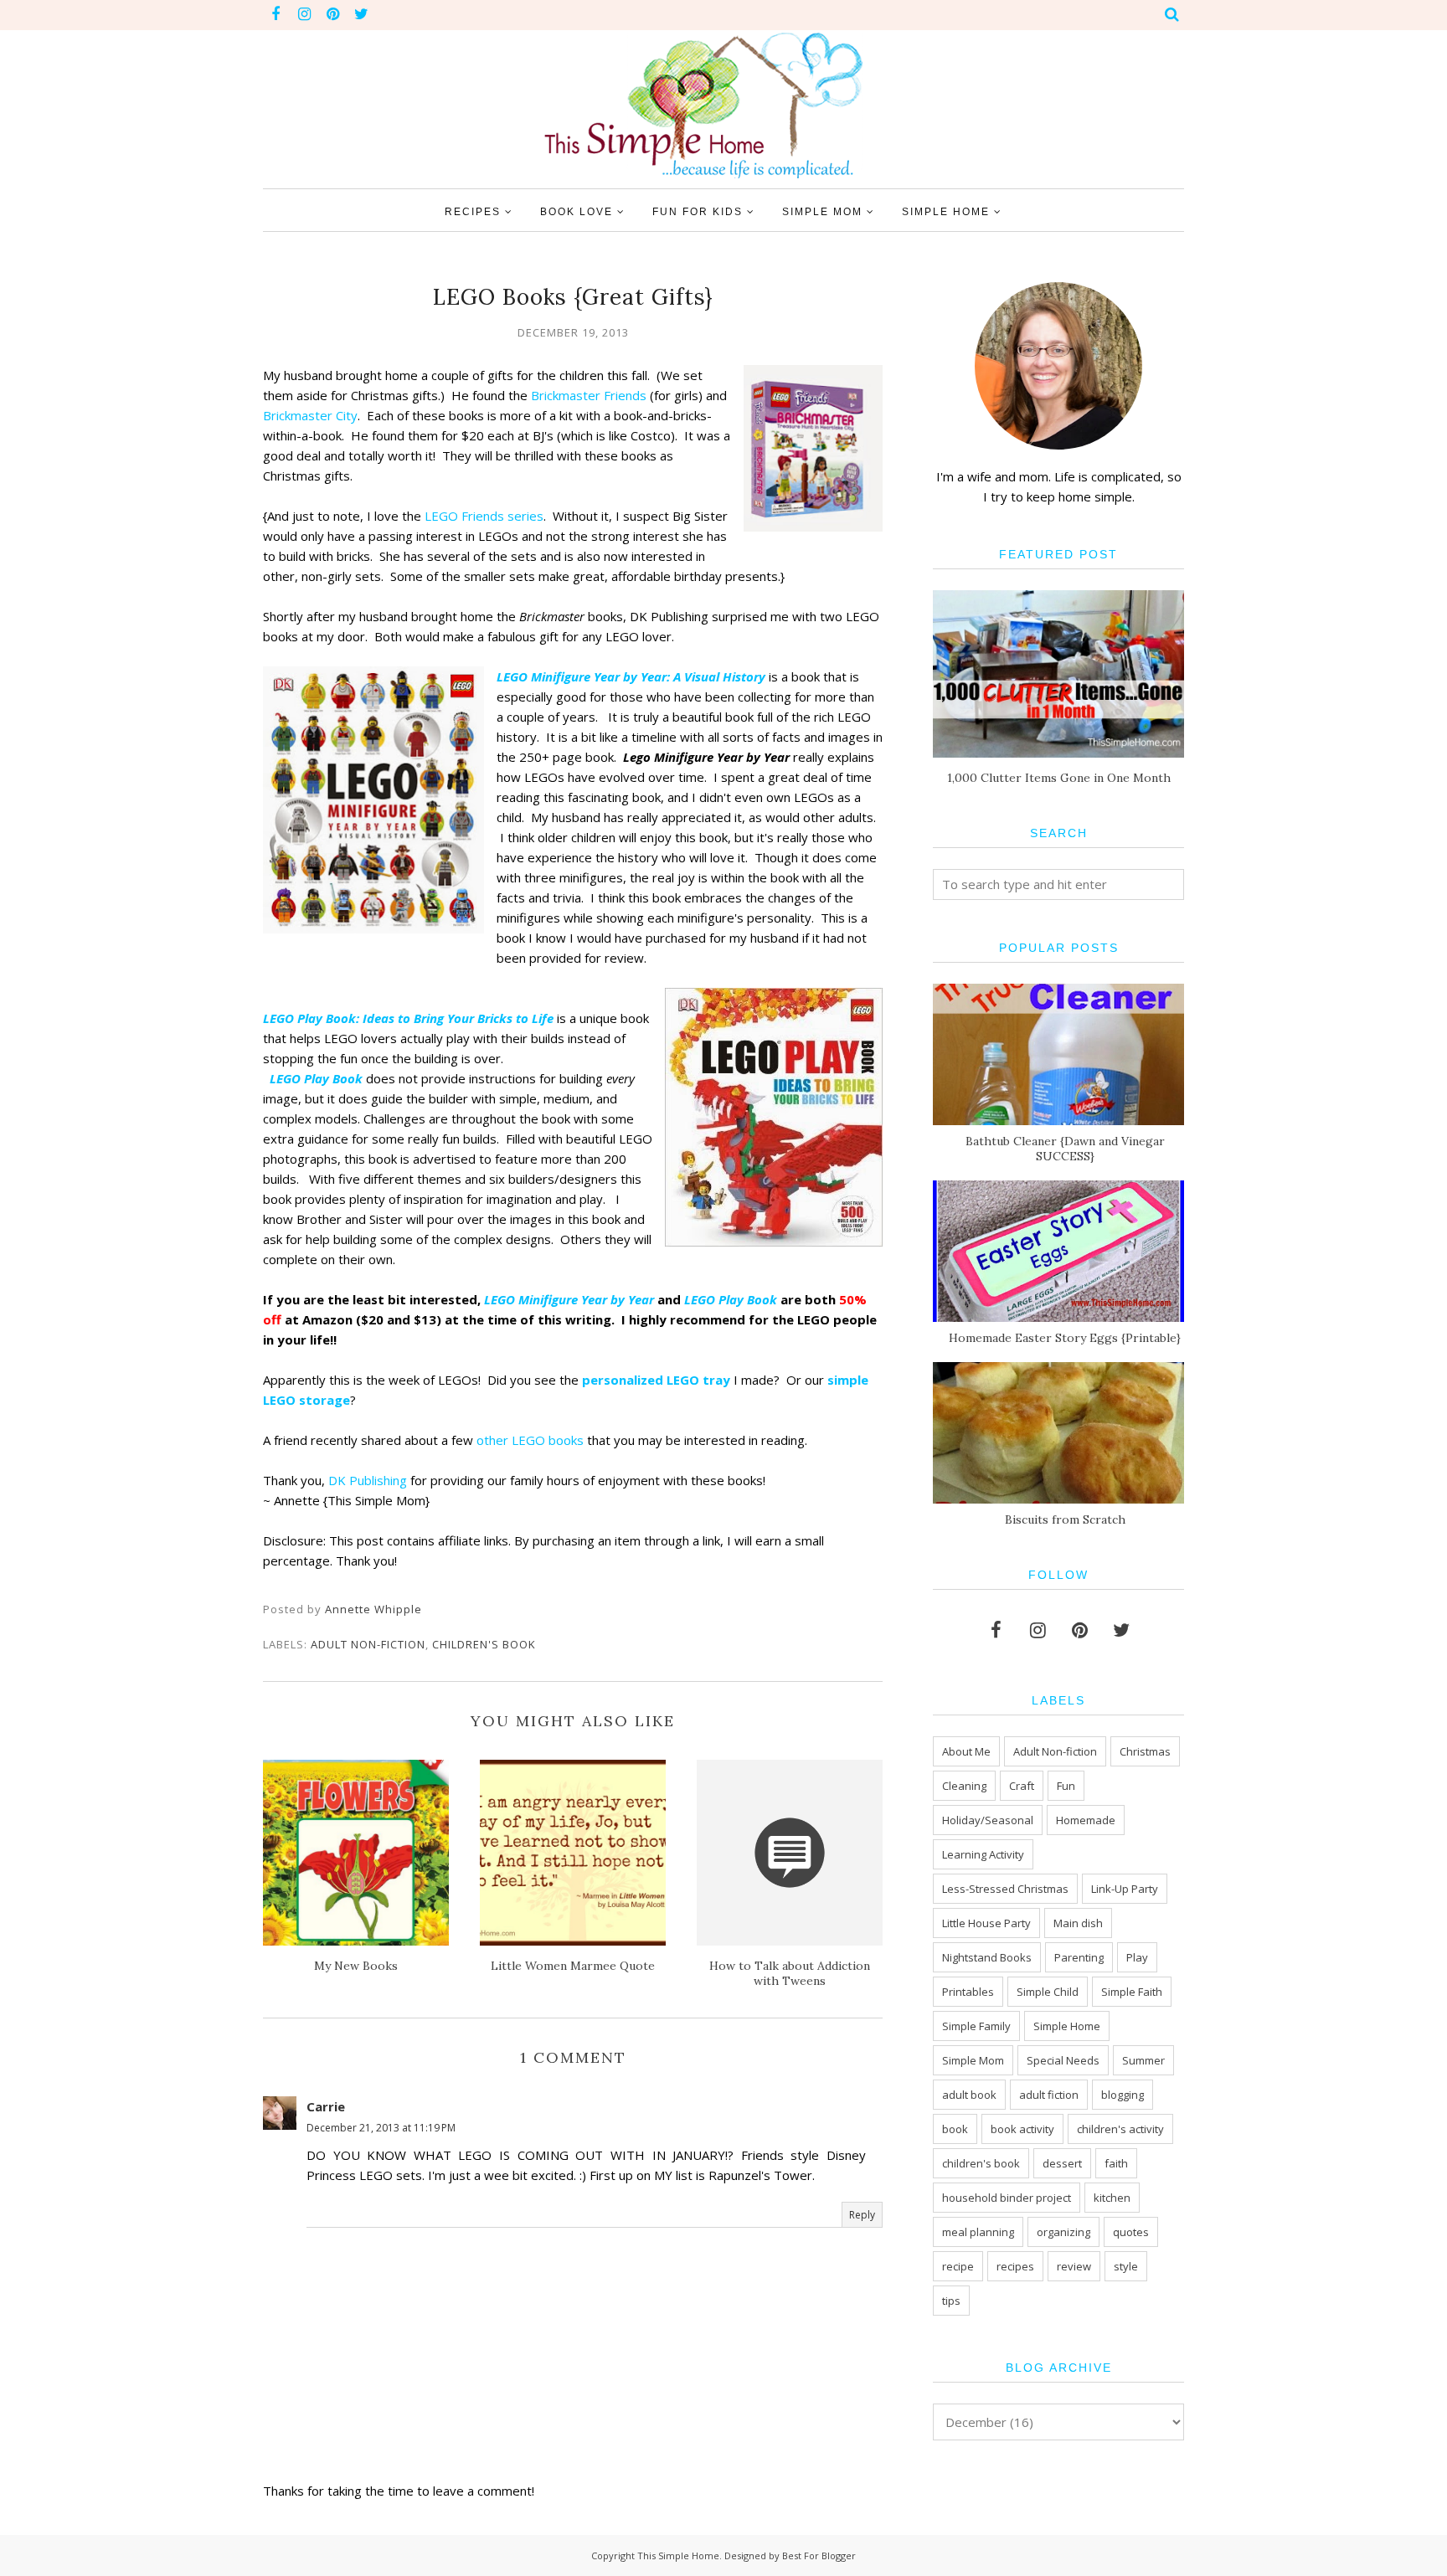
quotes (1131, 2232)
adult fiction (1049, 2095)
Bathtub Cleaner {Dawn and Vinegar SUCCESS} (1065, 1149)
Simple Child (1048, 1992)
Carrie (326, 2106)
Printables (968, 1992)
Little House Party (986, 1923)
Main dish (1078, 1923)
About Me (966, 1751)
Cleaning (964, 1786)
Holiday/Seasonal (988, 1820)
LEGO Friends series (484, 516)
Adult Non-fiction (368, 1644)
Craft (1022, 1786)
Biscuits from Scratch (1065, 1519)
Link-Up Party (1125, 1889)
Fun (1066, 1786)
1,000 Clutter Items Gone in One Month (1059, 778)
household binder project (1007, 2198)
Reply (862, 2215)
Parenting (1079, 1957)
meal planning (978, 2232)
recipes (1015, 2266)
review (1074, 2266)
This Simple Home (678, 2555)
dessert (1062, 2163)
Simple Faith (1132, 1992)
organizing (1063, 2232)
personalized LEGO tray (654, 1380)
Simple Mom (973, 2060)
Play (1137, 1957)
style (1126, 2266)
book (955, 2129)
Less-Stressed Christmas (1005, 1889)
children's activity (1120, 2129)
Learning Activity (983, 1854)
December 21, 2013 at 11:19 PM (381, 2128)
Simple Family (976, 2026)
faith (1116, 2163)
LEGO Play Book (316, 1078)
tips (951, 2301)
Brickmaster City (310, 415)
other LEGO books (530, 1440)
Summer (1143, 2060)
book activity (1022, 2129)
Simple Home (1067, 2026)
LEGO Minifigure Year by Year (569, 1299)
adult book (969, 2095)
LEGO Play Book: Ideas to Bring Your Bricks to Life (408, 1018)
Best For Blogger (819, 2555)
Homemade (1086, 1820)
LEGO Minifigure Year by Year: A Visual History (631, 676)
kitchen (1112, 2198)
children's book (484, 1644)
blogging (1123, 2095)
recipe (958, 2266)
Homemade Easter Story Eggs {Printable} (1065, 1338)
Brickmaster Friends (589, 395)
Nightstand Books (987, 1957)
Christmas (1145, 1751)
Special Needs (1063, 2060)
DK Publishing (368, 1480)
